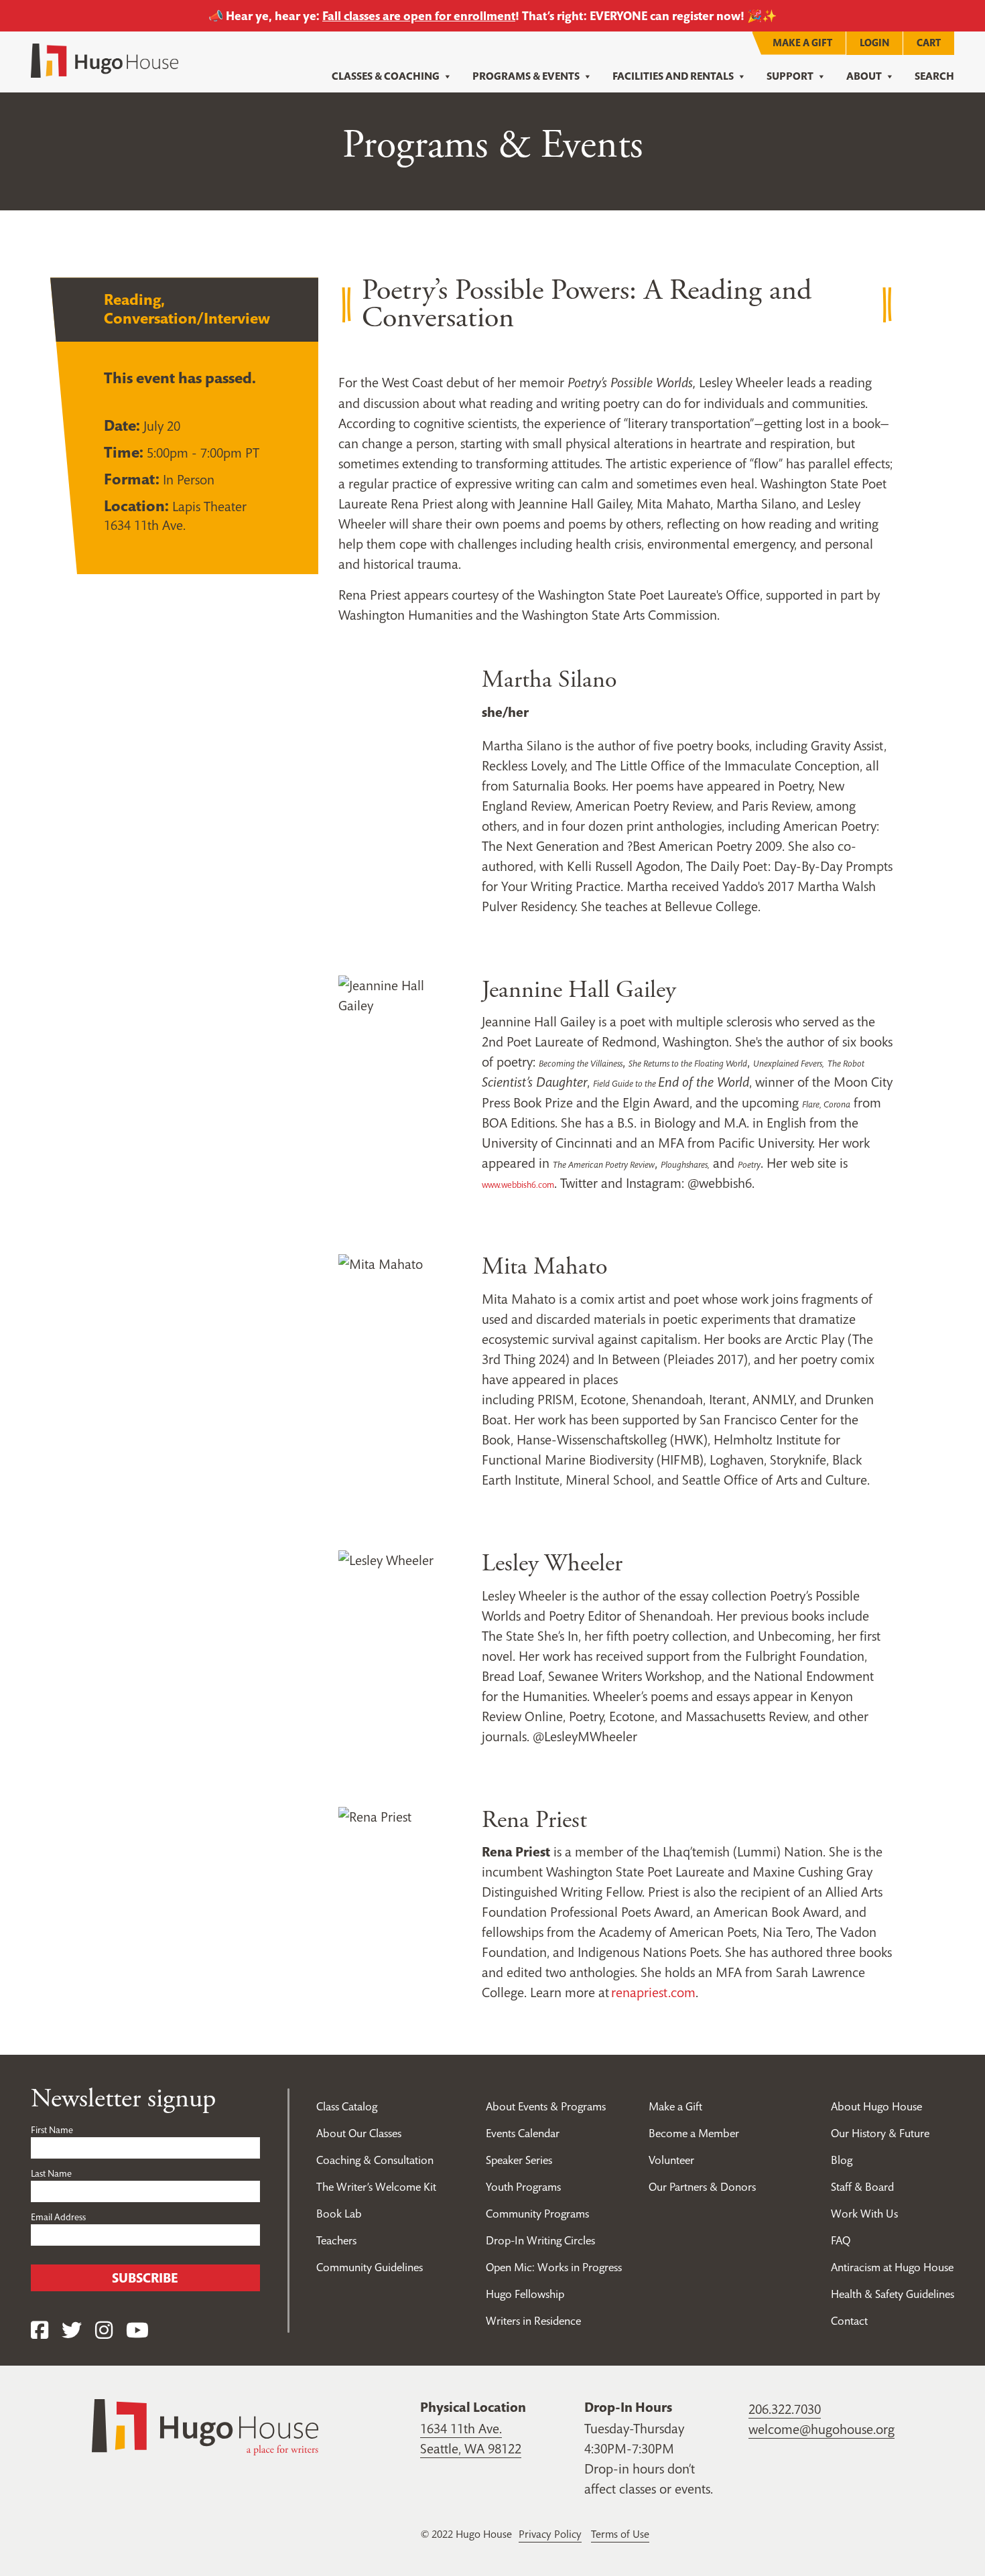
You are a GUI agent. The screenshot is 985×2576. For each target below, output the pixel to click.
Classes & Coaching (386, 76)
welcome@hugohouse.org (822, 2429)
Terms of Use (620, 2534)
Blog (842, 2160)
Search (934, 76)
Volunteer (671, 2160)
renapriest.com (653, 1992)
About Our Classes (359, 2133)
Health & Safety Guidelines (893, 2294)
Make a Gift (802, 43)
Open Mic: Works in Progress (554, 2267)
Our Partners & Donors (702, 2187)
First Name (52, 2130)
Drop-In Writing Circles (540, 2240)
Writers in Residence (533, 2321)
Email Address (58, 2217)
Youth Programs (523, 2187)
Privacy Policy (550, 2534)
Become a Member (694, 2133)
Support (790, 76)
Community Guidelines (370, 2267)
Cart (929, 43)
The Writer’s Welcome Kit (376, 2187)
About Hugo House (876, 2106)
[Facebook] (40, 2330)
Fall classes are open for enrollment (419, 16)
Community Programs (537, 2214)
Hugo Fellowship (525, 2294)
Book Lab (339, 2214)
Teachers (336, 2240)
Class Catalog (347, 2106)
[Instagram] (104, 2330)
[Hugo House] (205, 2426)
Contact (849, 2321)
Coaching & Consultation (375, 2160)
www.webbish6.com (518, 1185)
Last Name (51, 2173)
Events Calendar (523, 2133)
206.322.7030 (785, 2409)
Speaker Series (519, 2160)
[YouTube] (137, 2330)
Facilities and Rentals (673, 76)
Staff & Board (862, 2187)
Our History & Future (880, 2133)
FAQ (841, 2240)
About (864, 76)
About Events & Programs (546, 2106)
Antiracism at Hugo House (892, 2267)
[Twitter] (72, 2330)
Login (874, 43)
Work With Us (864, 2214)
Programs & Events (526, 76)
